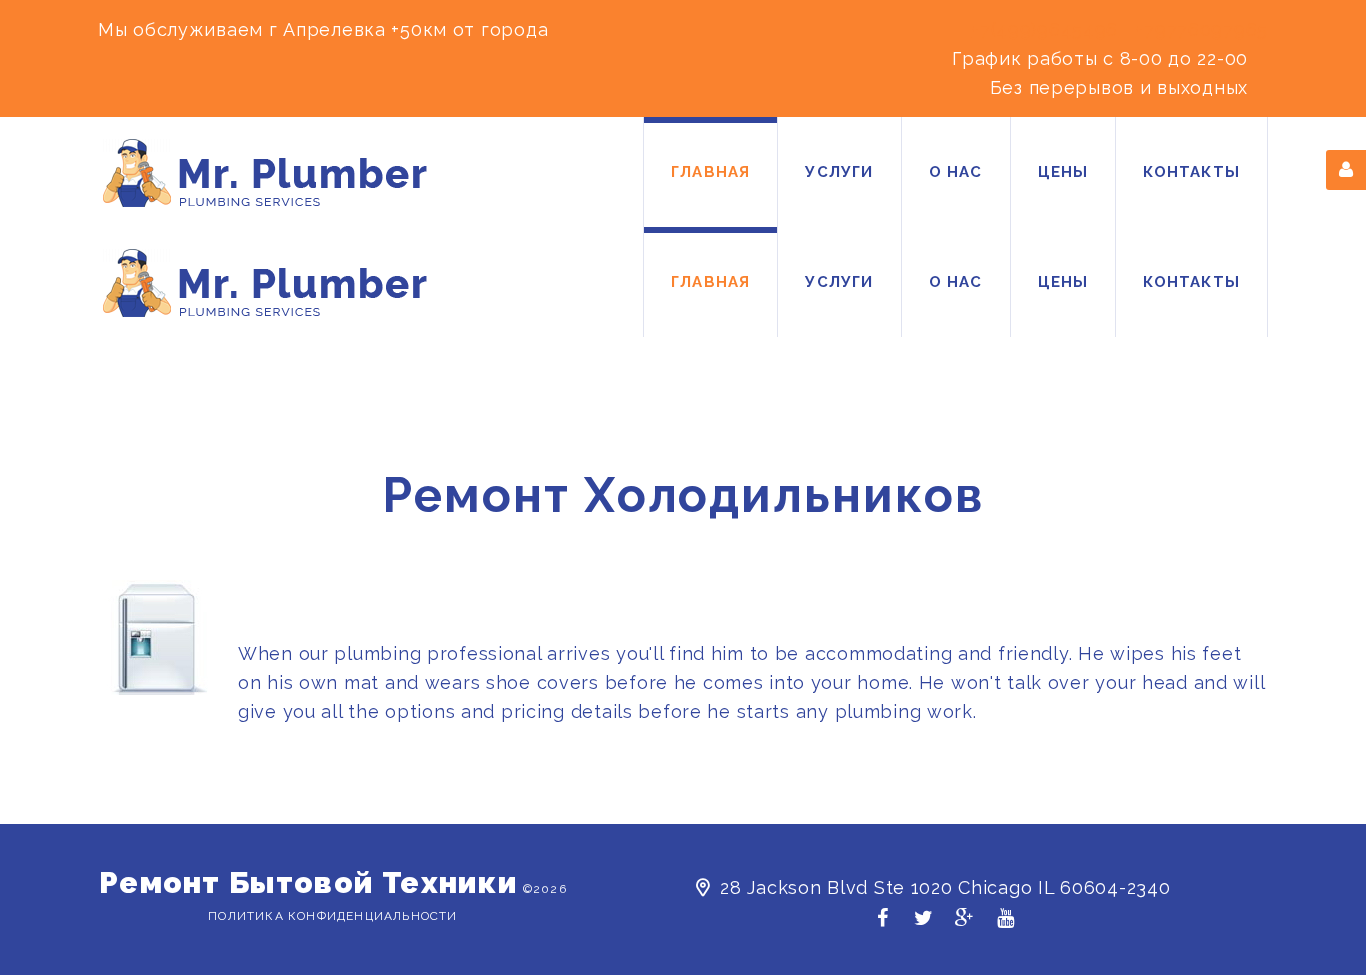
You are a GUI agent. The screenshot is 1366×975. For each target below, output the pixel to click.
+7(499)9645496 (1044, 29)
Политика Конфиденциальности (332, 916)
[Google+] (964, 924)
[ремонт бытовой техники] (265, 173)
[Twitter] (923, 924)
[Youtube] (1005, 924)
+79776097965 (1201, 29)
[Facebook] (882, 924)
